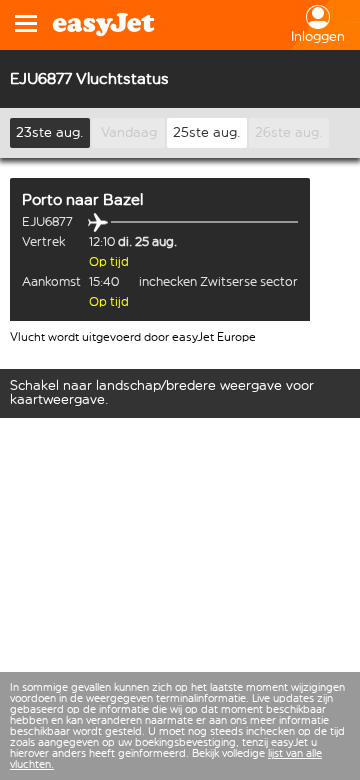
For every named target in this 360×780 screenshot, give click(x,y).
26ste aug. (289, 132)
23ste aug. (50, 132)
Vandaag (129, 132)
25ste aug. (207, 132)
